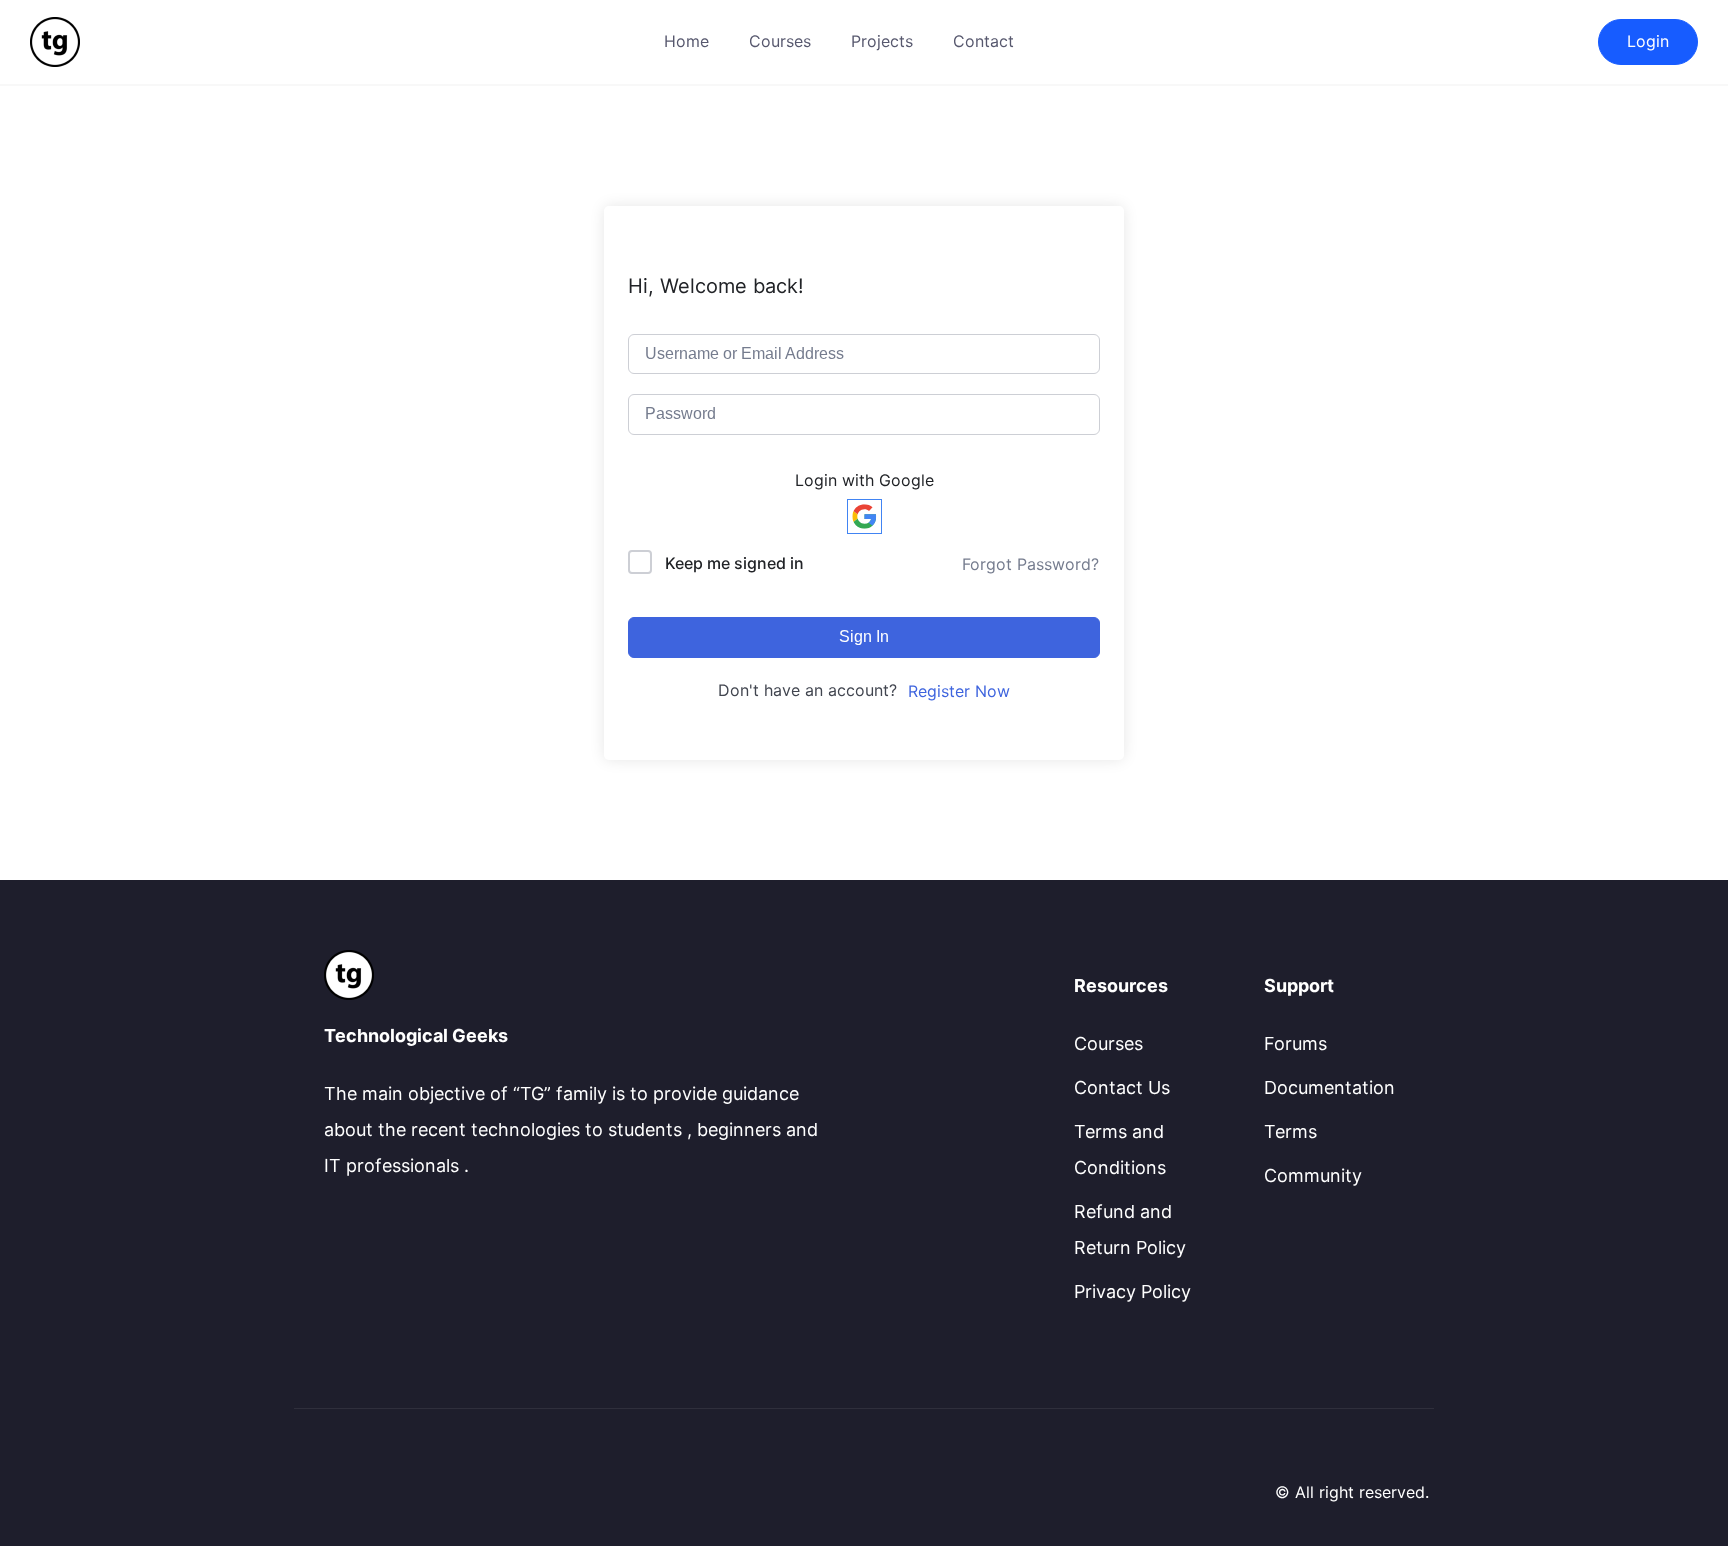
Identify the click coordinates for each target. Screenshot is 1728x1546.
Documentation (1329, 1087)
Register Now (959, 691)
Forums (1295, 1043)
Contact (983, 41)
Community (1313, 1175)
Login (1648, 41)
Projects (882, 41)
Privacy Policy (1132, 1291)
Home (686, 41)
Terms (1290, 1131)
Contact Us (1122, 1087)
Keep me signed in (734, 563)
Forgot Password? (1030, 564)
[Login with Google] (864, 516)
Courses (780, 41)
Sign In (864, 636)
